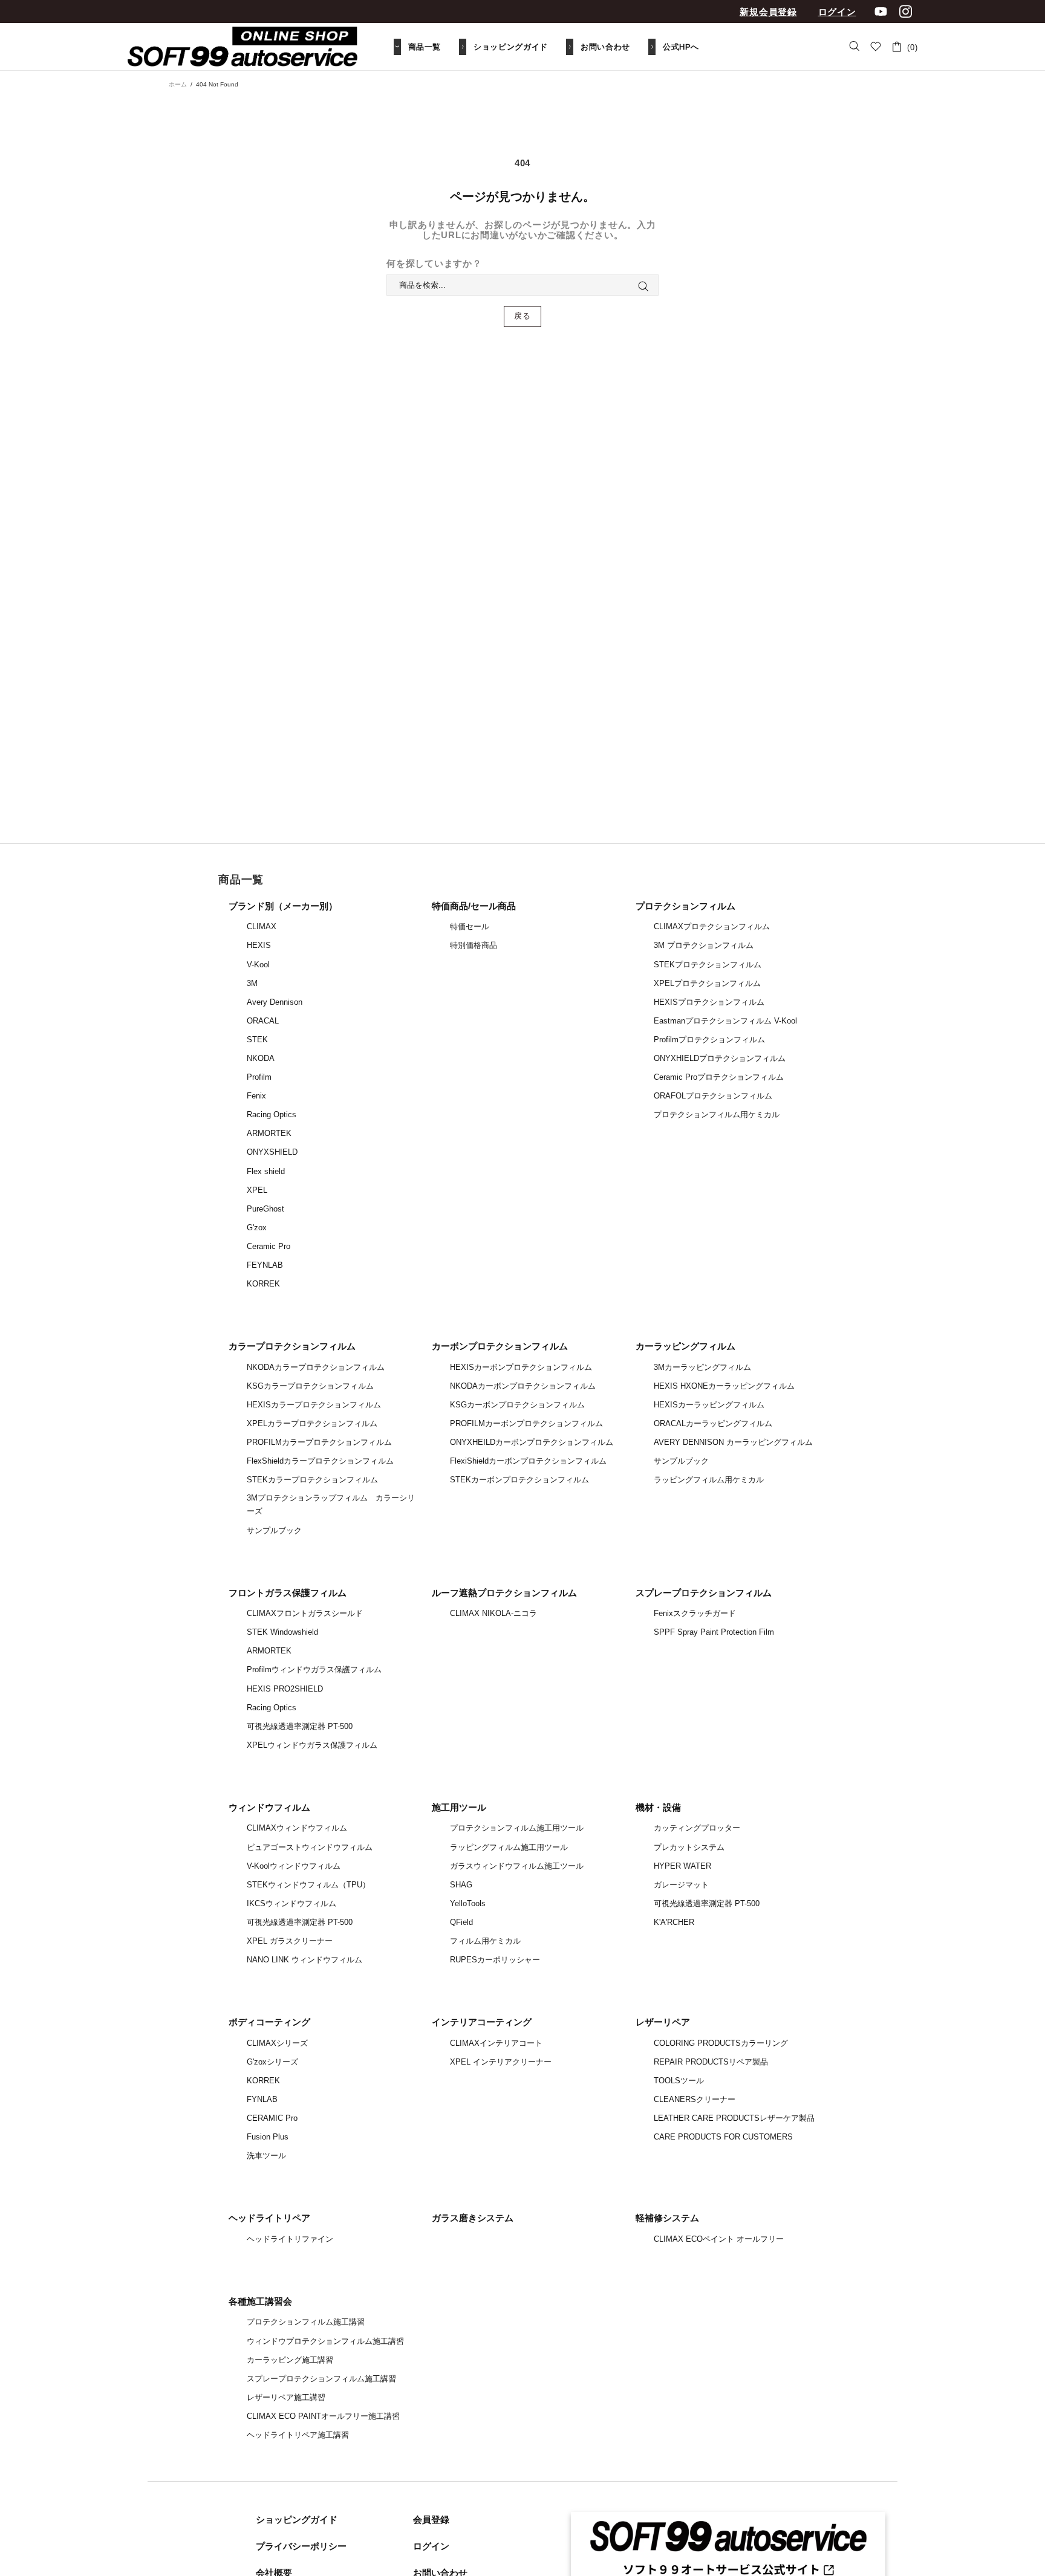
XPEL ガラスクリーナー (290, 1941)
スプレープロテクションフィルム (704, 1593)
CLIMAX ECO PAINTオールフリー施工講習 (323, 2416)
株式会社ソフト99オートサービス (243, 47)
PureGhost (265, 1209)
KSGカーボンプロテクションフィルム (517, 1405)
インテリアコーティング (482, 2022)
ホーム (178, 84)
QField (461, 1922)
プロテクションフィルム (685, 906)
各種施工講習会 (260, 2301)
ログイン (837, 12)
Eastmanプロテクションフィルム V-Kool (725, 1021)
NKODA (261, 1058)
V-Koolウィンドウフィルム (294, 1866)
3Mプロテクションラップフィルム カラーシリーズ (331, 1504)
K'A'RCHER (674, 1922)
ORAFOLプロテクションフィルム (713, 1096)
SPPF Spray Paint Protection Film (714, 1632)
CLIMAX (262, 926)
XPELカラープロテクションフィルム (312, 1423)
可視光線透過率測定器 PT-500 (300, 1726)
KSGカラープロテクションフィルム (310, 1386)
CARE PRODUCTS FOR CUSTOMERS (723, 2137)
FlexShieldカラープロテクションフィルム (320, 1461)
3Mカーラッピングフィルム (702, 1367)
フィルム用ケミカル (485, 1941)
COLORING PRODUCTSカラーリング (721, 2043)
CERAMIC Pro (272, 2118)
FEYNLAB (265, 1265)
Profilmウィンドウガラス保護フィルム (314, 1669)
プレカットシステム (689, 1847)
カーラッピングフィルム (685, 1346)
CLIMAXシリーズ (277, 2043)
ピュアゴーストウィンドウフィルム (310, 1847)
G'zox (257, 1228)
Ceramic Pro (269, 1246)
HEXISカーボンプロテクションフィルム (521, 1367)
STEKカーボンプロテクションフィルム (519, 1480)
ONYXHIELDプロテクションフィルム (720, 1058)
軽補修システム (667, 2218)
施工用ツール (459, 1807)
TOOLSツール (679, 2081)
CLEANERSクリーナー (695, 2099)
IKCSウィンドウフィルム (291, 1903)
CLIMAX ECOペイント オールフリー (719, 2239)
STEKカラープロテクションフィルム (312, 1480)
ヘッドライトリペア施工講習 (298, 2435)
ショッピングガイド (297, 2519)
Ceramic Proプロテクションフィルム (719, 1077)
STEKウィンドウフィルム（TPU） (308, 1885)
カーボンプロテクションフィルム (500, 1346)
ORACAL (263, 1021)
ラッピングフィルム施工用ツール (509, 1847)
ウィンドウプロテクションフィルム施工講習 (325, 2341)
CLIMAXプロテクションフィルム (712, 926)
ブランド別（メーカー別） (283, 906)
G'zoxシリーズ (272, 2062)
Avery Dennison (275, 1002)
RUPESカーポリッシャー (495, 1960)
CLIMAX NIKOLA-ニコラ (493, 1613)
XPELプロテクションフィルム (707, 983)
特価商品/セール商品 (474, 906)
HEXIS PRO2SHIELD (285, 1689)
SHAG (461, 1885)
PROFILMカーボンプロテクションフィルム (526, 1423)
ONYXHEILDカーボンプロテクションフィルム (532, 1442)
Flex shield (266, 1171)
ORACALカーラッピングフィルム (713, 1423)
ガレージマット (681, 1885)
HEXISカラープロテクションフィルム (314, 1405)
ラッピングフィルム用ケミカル (709, 1480)
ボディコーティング (269, 2022)
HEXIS (259, 945)
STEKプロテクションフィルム (708, 965)
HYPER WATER (682, 1866)
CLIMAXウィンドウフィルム (297, 1828)
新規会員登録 (768, 12)
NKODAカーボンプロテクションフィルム (523, 1386)
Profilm (259, 1077)
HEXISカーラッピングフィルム (709, 1405)
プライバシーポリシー (301, 2546)
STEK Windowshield (282, 1632)
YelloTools (468, 1903)
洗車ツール (266, 2156)
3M (252, 983)
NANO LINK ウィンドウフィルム (304, 1960)
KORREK (263, 1284)
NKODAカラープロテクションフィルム (316, 1367)
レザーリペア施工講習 (286, 2397)
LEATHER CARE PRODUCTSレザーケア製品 (734, 2118)
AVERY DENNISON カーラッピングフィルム (733, 1442)
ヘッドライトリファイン (290, 2239)
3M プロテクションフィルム (704, 945)
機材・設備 (658, 1807)
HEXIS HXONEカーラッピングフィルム (724, 1386)
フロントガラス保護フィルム (288, 1593)
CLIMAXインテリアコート (496, 2043)
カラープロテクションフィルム (292, 1346)
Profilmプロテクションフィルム (709, 1040)
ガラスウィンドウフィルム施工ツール (517, 1866)
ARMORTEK (269, 1133)
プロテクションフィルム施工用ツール (517, 1828)
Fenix (256, 1096)
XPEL (257, 1190)
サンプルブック (274, 1530)
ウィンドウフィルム (269, 1807)
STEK (257, 1040)
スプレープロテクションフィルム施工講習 (321, 2379)
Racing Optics (272, 1114)
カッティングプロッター (697, 1828)
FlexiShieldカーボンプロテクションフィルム (528, 1461)
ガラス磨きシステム (473, 2218)
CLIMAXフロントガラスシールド (305, 1613)
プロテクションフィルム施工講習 (306, 2322)
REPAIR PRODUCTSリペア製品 (711, 2062)
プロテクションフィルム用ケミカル (717, 1114)
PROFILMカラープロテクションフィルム (319, 1442)
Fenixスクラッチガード (695, 1613)
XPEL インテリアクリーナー (501, 2062)
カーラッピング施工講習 (290, 2360)
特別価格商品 (474, 945)
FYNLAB (262, 2099)
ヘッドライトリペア (269, 2218)
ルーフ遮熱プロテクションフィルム (504, 1593)
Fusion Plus (268, 2137)
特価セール (470, 926)
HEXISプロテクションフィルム (709, 1002)
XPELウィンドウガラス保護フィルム (312, 1745)
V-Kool (258, 965)
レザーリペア (663, 2022)
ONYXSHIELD (272, 1152)
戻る (522, 316)
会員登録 (431, 2519)
